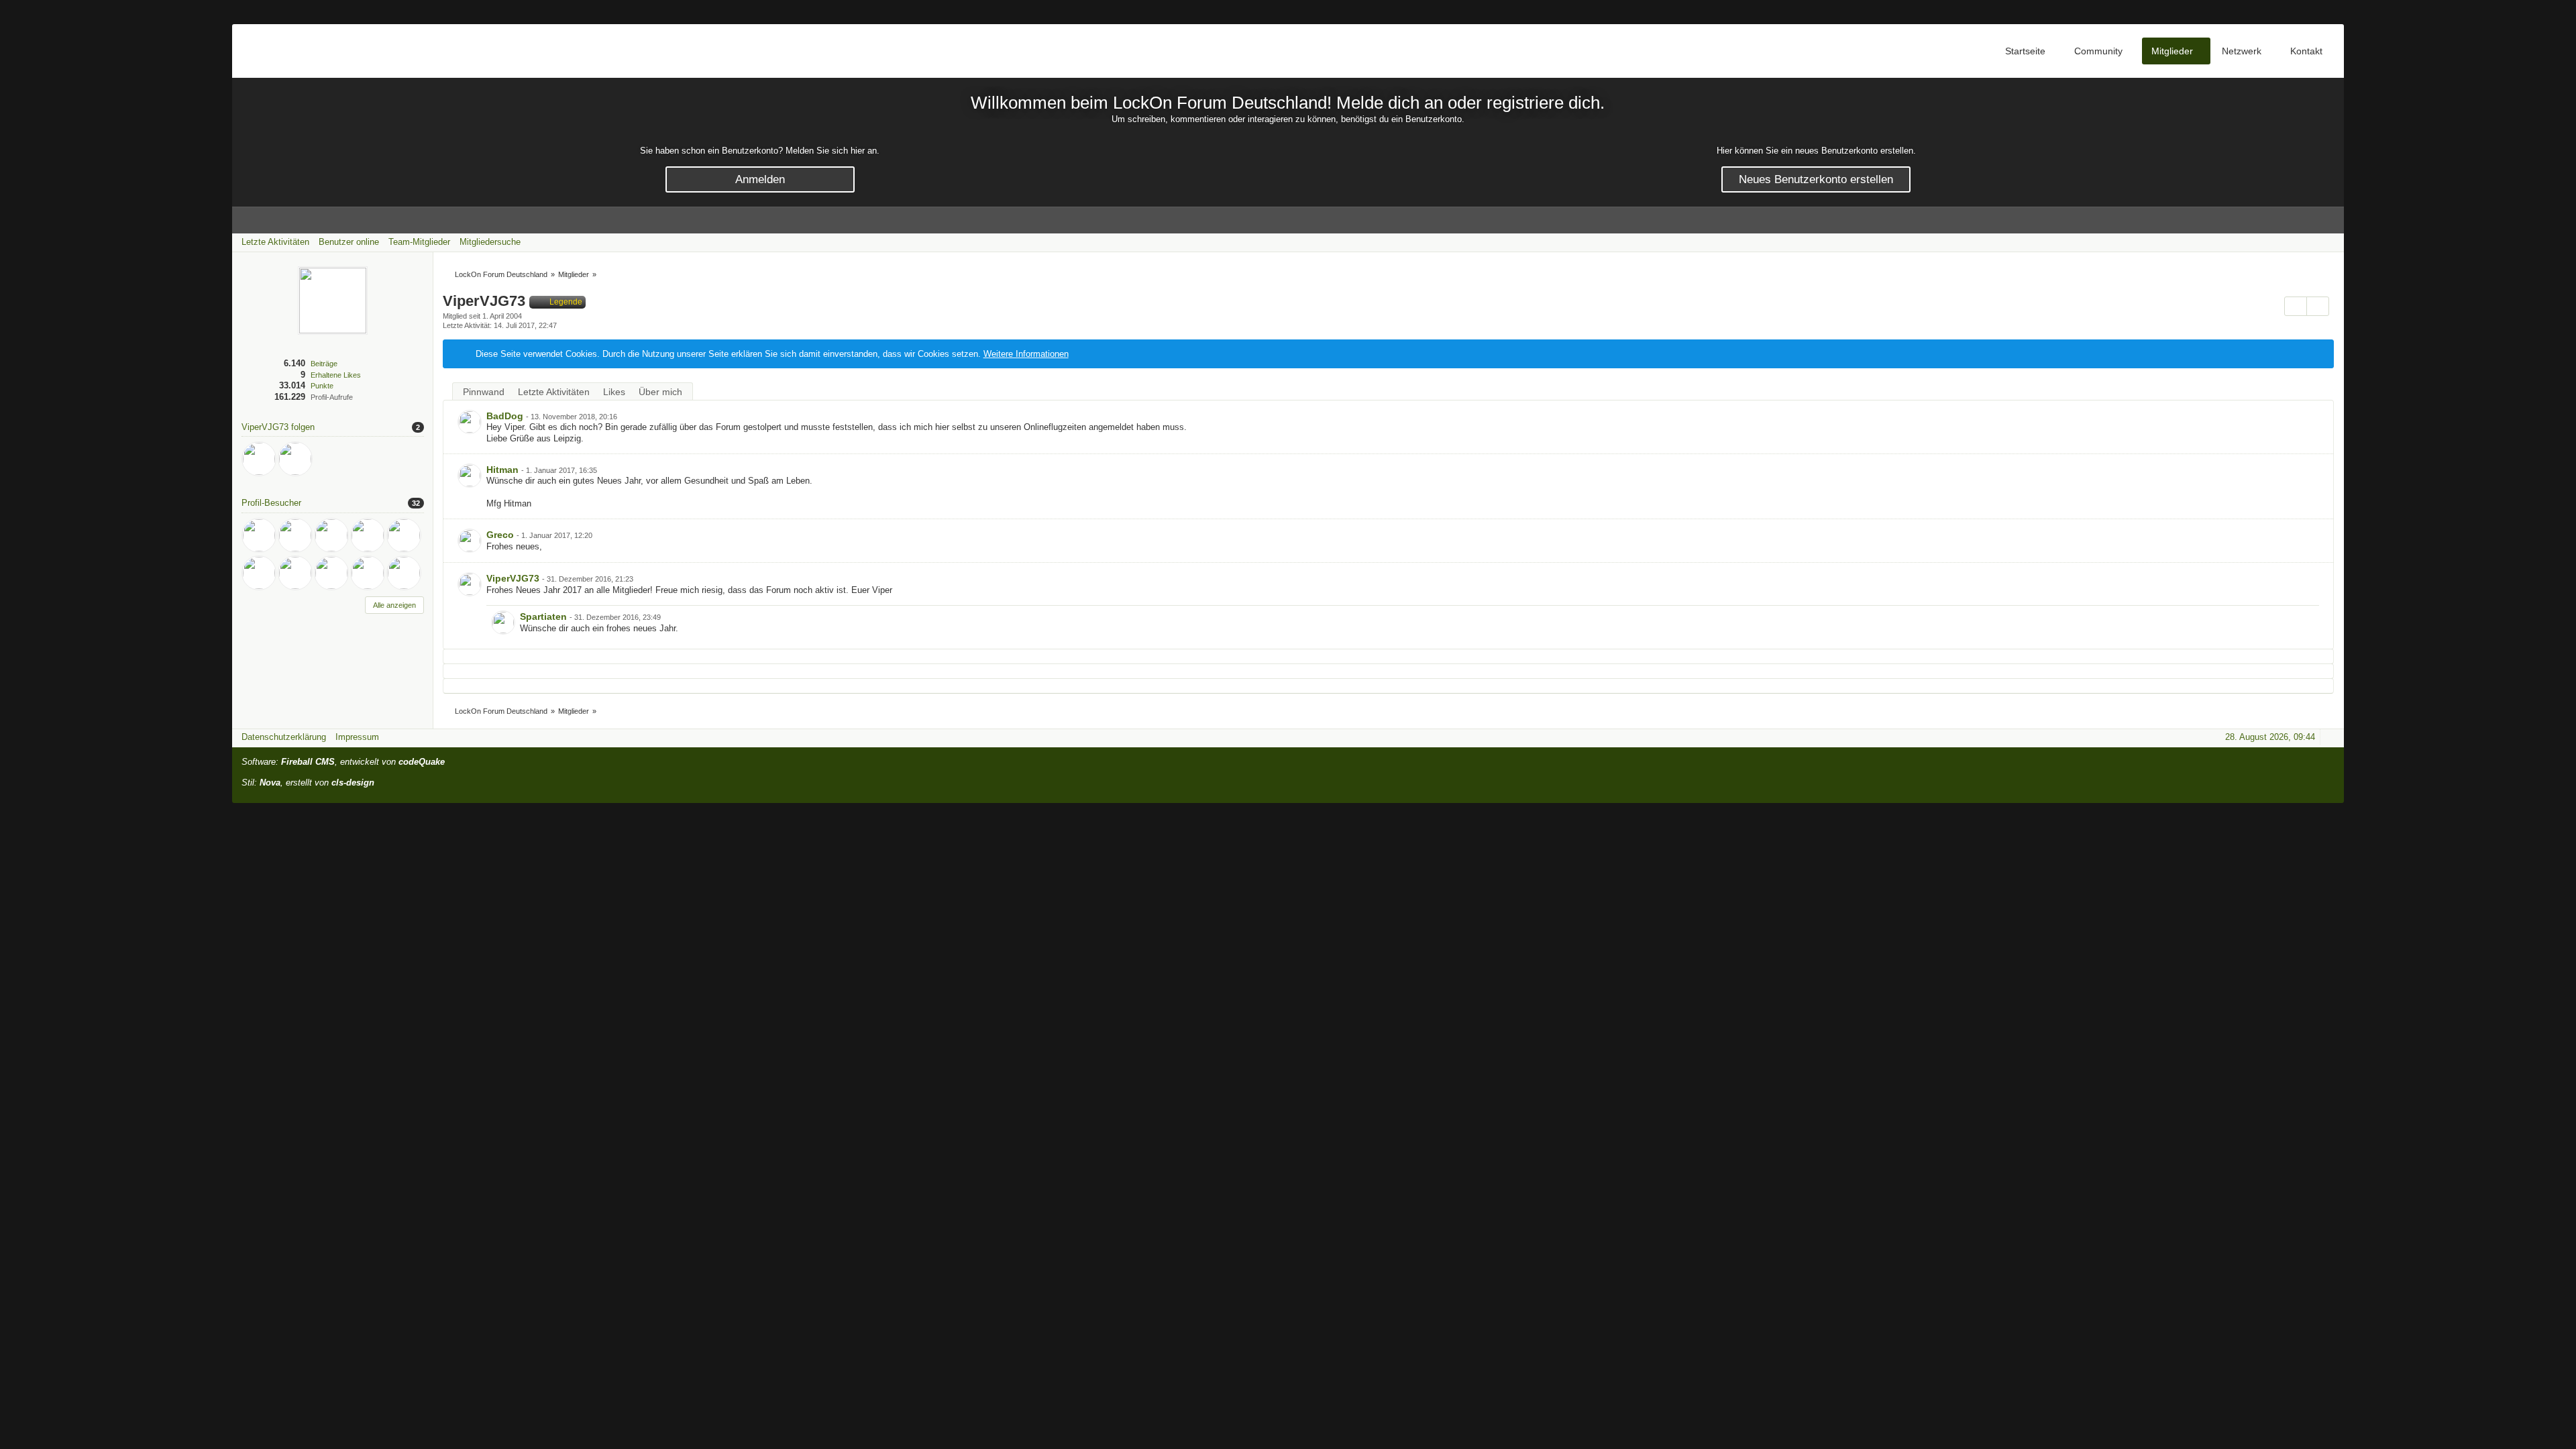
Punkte (322, 386)
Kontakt (2306, 51)
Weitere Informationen (1026, 354)
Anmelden (760, 179)
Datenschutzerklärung (284, 737)
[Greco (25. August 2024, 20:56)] (404, 535)
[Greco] (470, 541)
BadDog (505, 416)
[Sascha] (295, 459)
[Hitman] (470, 476)
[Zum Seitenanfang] (2330, 737)
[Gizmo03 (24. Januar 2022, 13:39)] (404, 573)
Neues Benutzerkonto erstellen (1816, 179)
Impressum (357, 737)
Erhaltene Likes (336, 375)
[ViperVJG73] (470, 584)
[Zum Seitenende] (2330, 242)
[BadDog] (259, 459)
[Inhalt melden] (2302, 418)
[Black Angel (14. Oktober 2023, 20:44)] (259, 573)
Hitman (502, 470)
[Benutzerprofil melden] (2318, 306)
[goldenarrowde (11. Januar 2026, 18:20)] (295, 535)
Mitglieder (2172, 51)
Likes (614, 392)
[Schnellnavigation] (2311, 242)
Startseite (2025, 51)
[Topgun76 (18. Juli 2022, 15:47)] (331, 573)
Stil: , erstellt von (308, 783)
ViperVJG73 (513, 578)
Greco (500, 535)
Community (2098, 51)
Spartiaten (543, 616)
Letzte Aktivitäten (554, 392)
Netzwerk (2242, 51)
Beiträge (324, 364)
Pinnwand (484, 392)
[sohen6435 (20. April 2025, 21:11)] (331, 535)
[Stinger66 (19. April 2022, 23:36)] (368, 573)
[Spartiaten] (503, 623)
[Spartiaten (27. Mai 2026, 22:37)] (259, 535)
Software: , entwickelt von (343, 762)
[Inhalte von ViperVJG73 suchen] (2296, 306)
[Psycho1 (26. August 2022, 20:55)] (295, 573)
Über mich (660, 392)
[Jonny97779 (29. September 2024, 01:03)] (368, 535)
